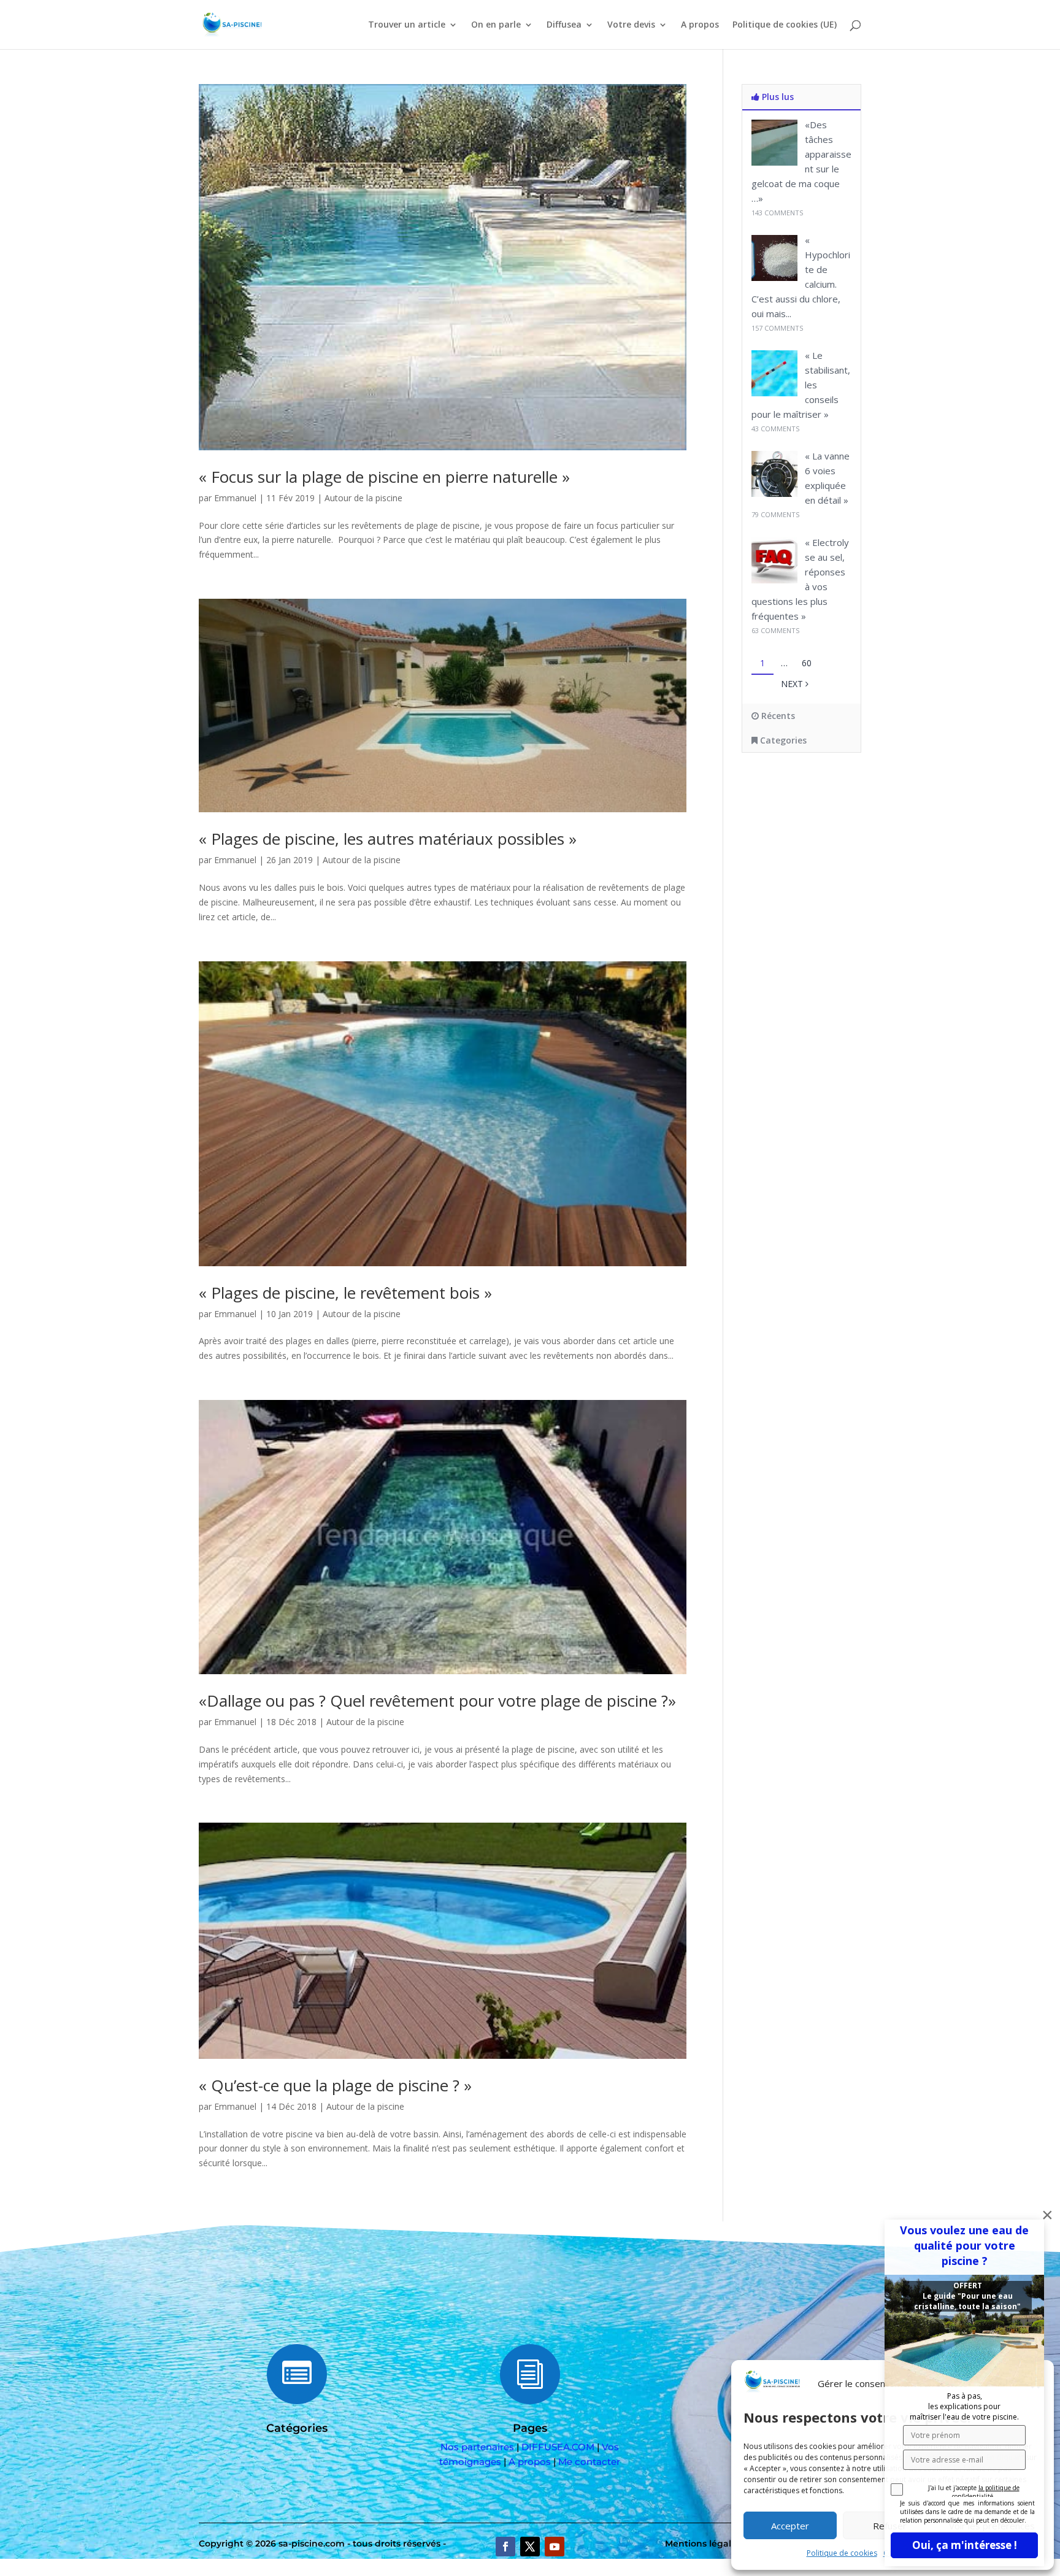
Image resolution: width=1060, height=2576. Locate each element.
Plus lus (777, 97)
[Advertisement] (828, 862)
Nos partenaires (477, 2447)
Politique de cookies (842, 2553)
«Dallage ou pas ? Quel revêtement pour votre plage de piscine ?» (437, 1701)
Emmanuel (235, 498)
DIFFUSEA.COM (558, 2447)
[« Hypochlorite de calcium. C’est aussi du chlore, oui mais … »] (774, 278)
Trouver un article (407, 25)
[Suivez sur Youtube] (555, 2547)
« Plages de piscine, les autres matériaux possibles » (388, 839)
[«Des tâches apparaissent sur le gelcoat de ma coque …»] (774, 162)
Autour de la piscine (363, 498)
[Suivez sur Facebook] (505, 2547)
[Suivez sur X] (530, 2547)
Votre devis (631, 25)
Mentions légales (703, 2543)
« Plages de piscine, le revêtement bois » (345, 1293)
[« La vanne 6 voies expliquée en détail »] (774, 494)
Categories (782, 740)
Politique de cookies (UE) (785, 25)
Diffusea (564, 25)
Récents (777, 716)
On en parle (496, 25)
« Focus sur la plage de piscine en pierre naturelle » (384, 477)
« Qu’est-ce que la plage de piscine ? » (335, 2085)
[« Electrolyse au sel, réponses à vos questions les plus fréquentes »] (774, 580)
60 (807, 663)
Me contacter (589, 2462)
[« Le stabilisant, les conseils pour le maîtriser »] (774, 393)
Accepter (790, 2526)
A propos (700, 25)
